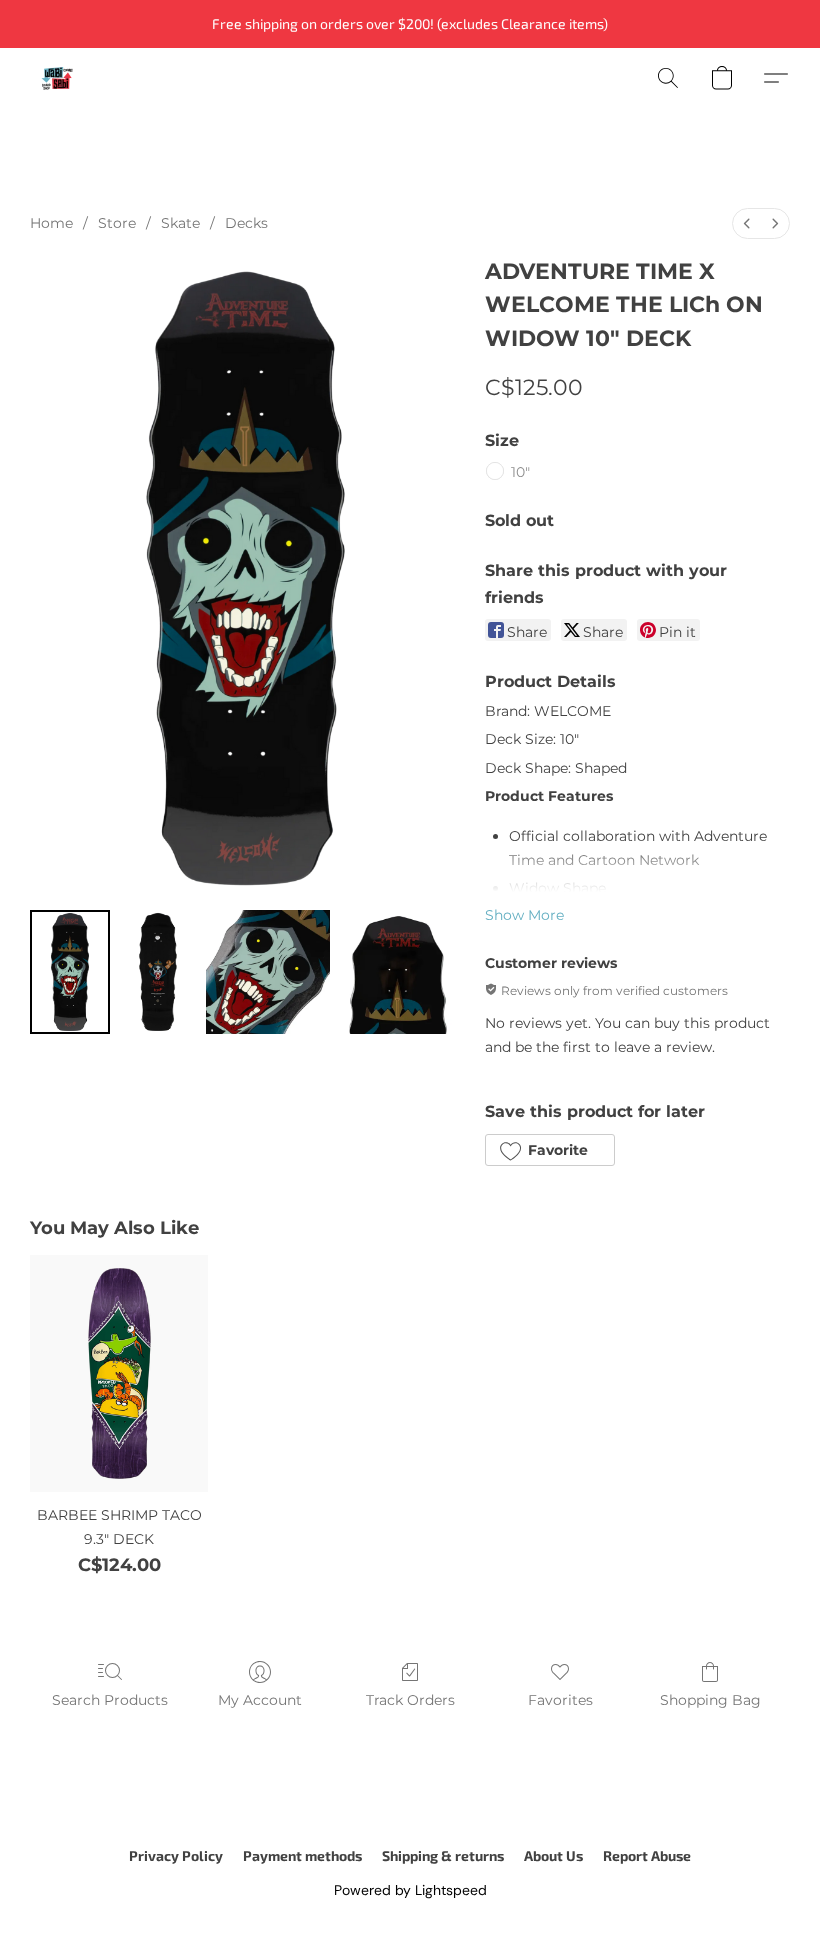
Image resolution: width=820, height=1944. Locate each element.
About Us (553, 1855)
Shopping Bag (710, 1700)
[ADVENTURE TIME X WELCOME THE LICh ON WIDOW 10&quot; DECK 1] (158, 972)
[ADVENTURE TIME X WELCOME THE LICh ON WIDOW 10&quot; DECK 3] (400, 972)
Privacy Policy (176, 1855)
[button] (57, 78)
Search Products (110, 1700)
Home (51, 223)
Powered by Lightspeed (410, 1890)
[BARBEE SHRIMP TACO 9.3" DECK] (119, 1373)
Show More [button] (524, 915)
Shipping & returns (443, 1855)
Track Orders (410, 1700)
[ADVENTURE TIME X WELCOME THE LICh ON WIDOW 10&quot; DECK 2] (268, 972)
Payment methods (302, 1855)
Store (117, 223)
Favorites (560, 1700)
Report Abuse (647, 1855)
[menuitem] (747, 223)
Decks (246, 223)
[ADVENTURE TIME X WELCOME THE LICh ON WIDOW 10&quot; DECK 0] (70, 972)
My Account (260, 1700)
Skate (180, 223)
